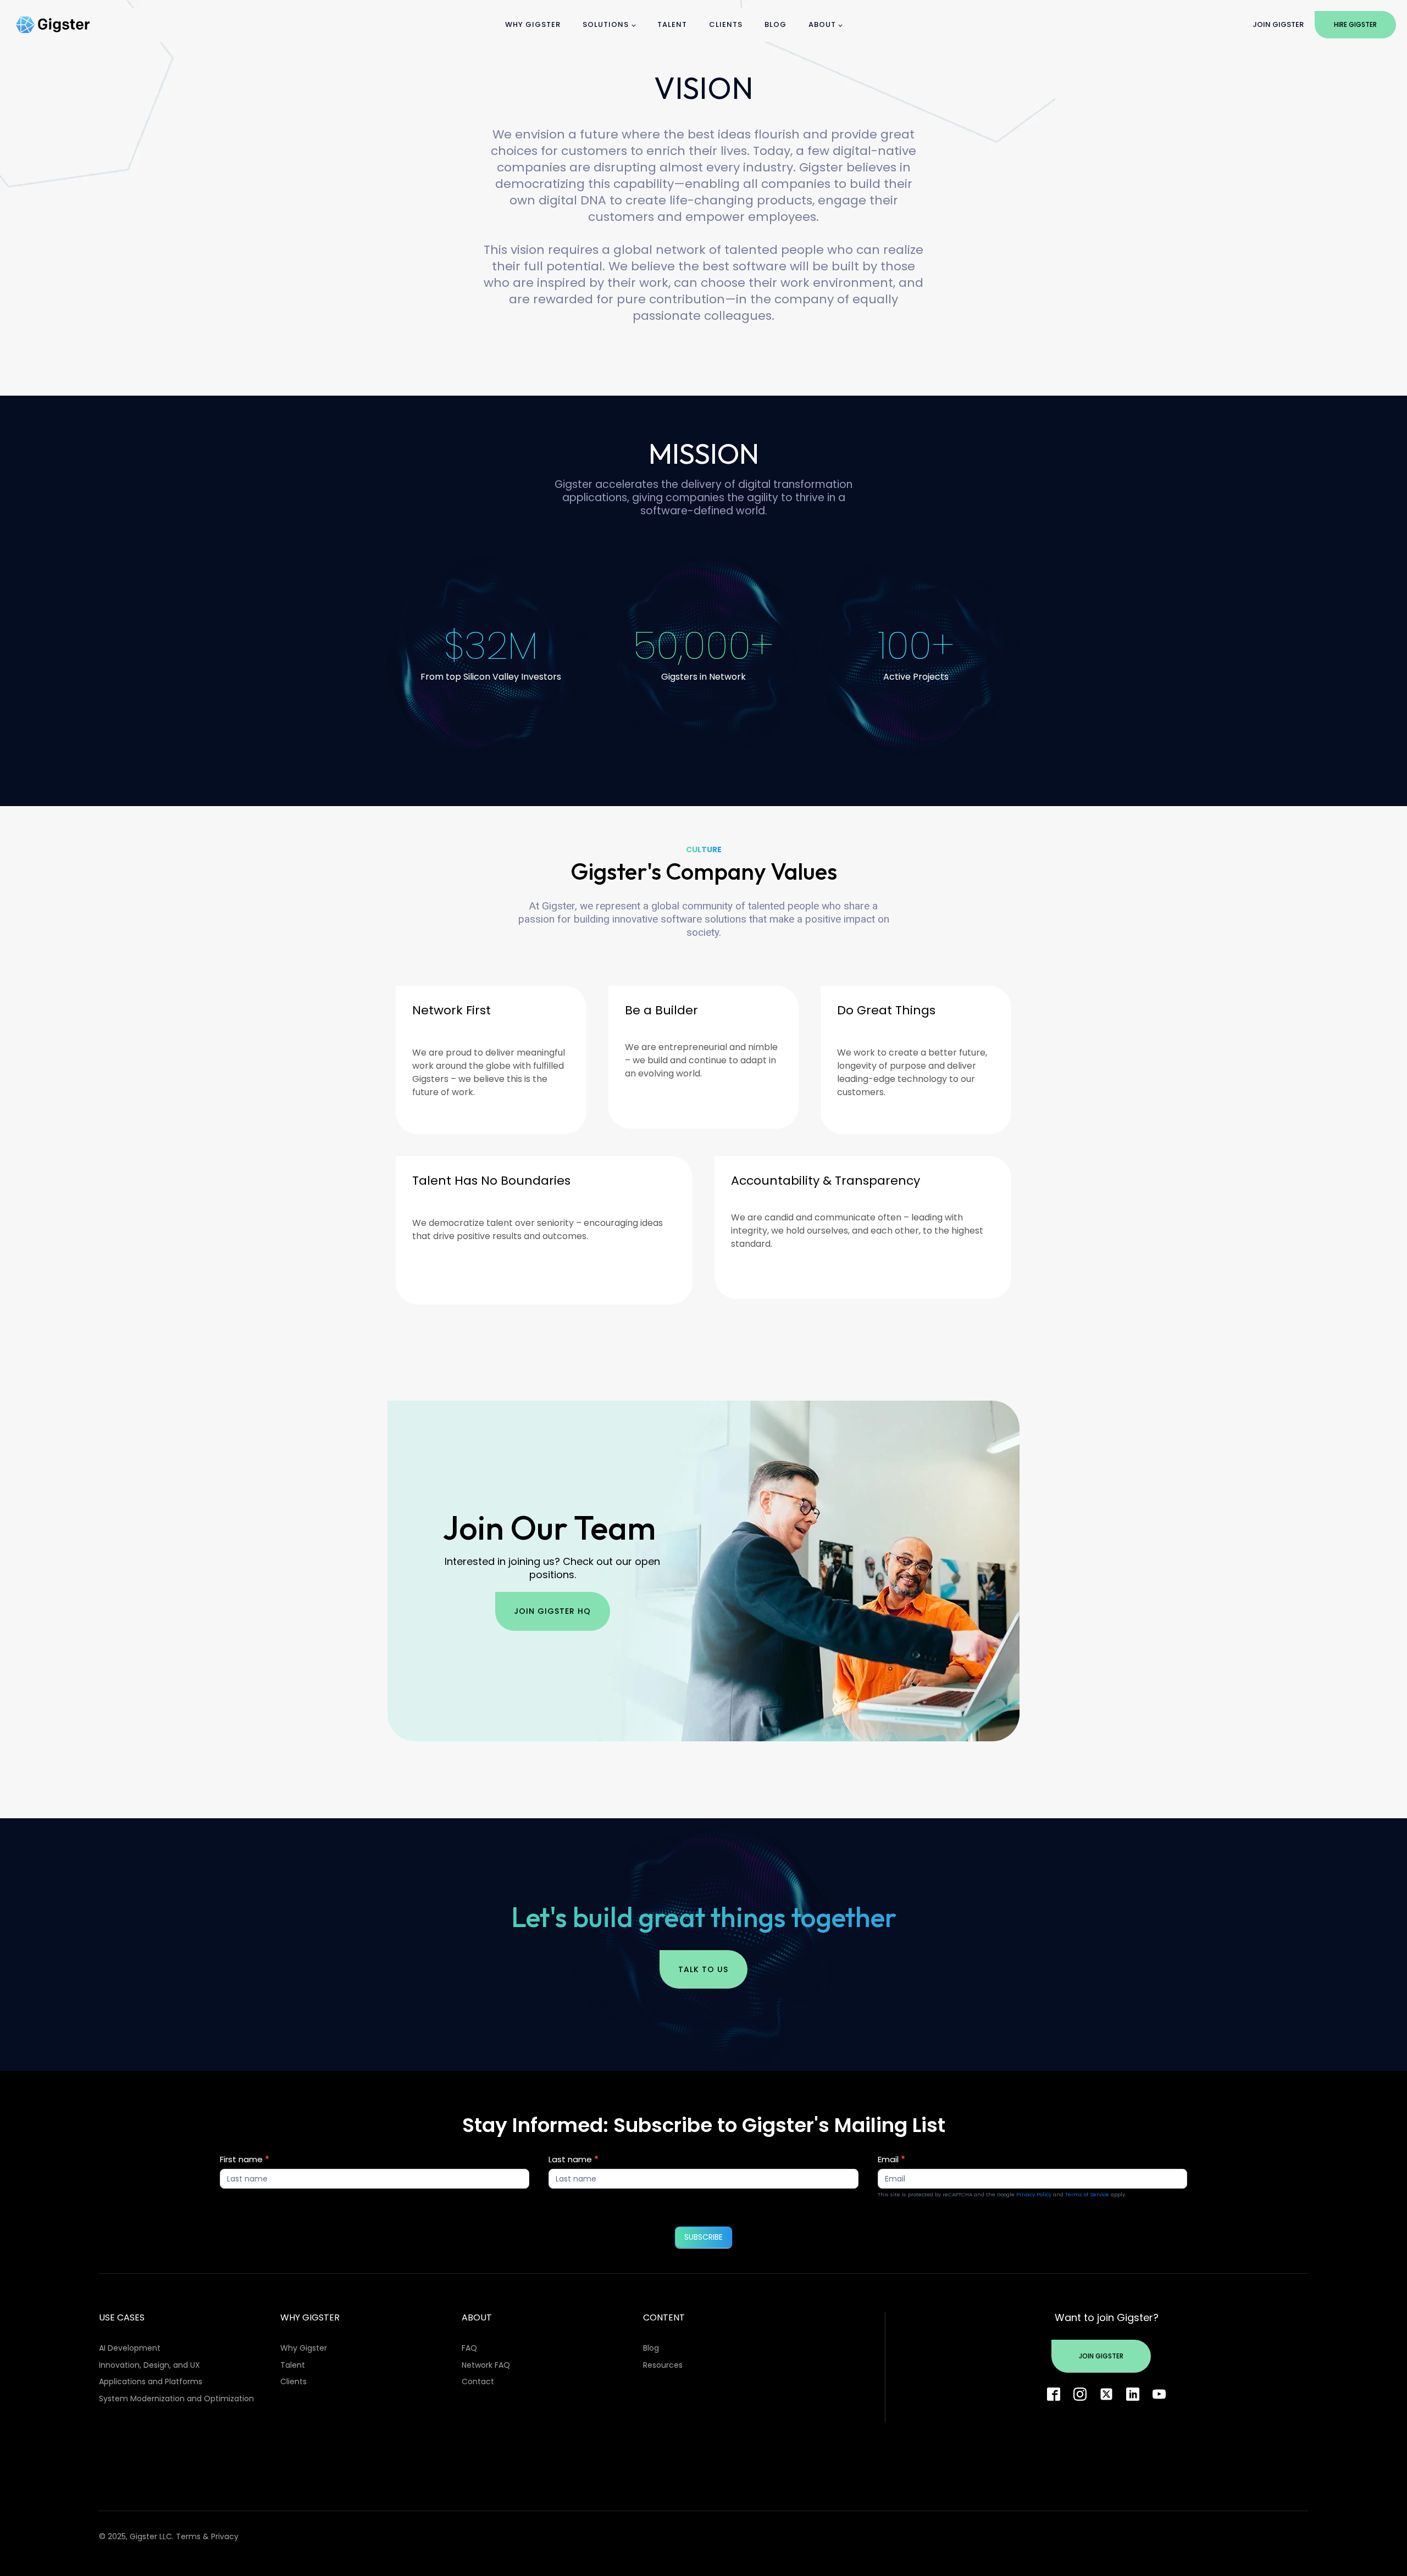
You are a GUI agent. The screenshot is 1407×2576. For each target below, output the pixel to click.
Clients (726, 24)
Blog (775, 24)
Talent (672, 24)
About (822, 24)
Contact (478, 2381)
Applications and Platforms (151, 2381)
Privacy (225, 2536)
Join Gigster (1278, 24)
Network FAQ (486, 2365)
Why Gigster (533, 24)
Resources (663, 2365)
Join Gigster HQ (552, 1611)
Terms (188, 2536)
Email (891, 2159)
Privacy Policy (1034, 2194)
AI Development (130, 2348)
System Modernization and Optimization (176, 2399)
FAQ (469, 2348)
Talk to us (703, 1969)
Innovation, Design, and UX (149, 2365)
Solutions (606, 24)
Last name (574, 2159)
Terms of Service (1087, 2194)
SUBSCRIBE (703, 2237)
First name (245, 2159)
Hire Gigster (1355, 24)
